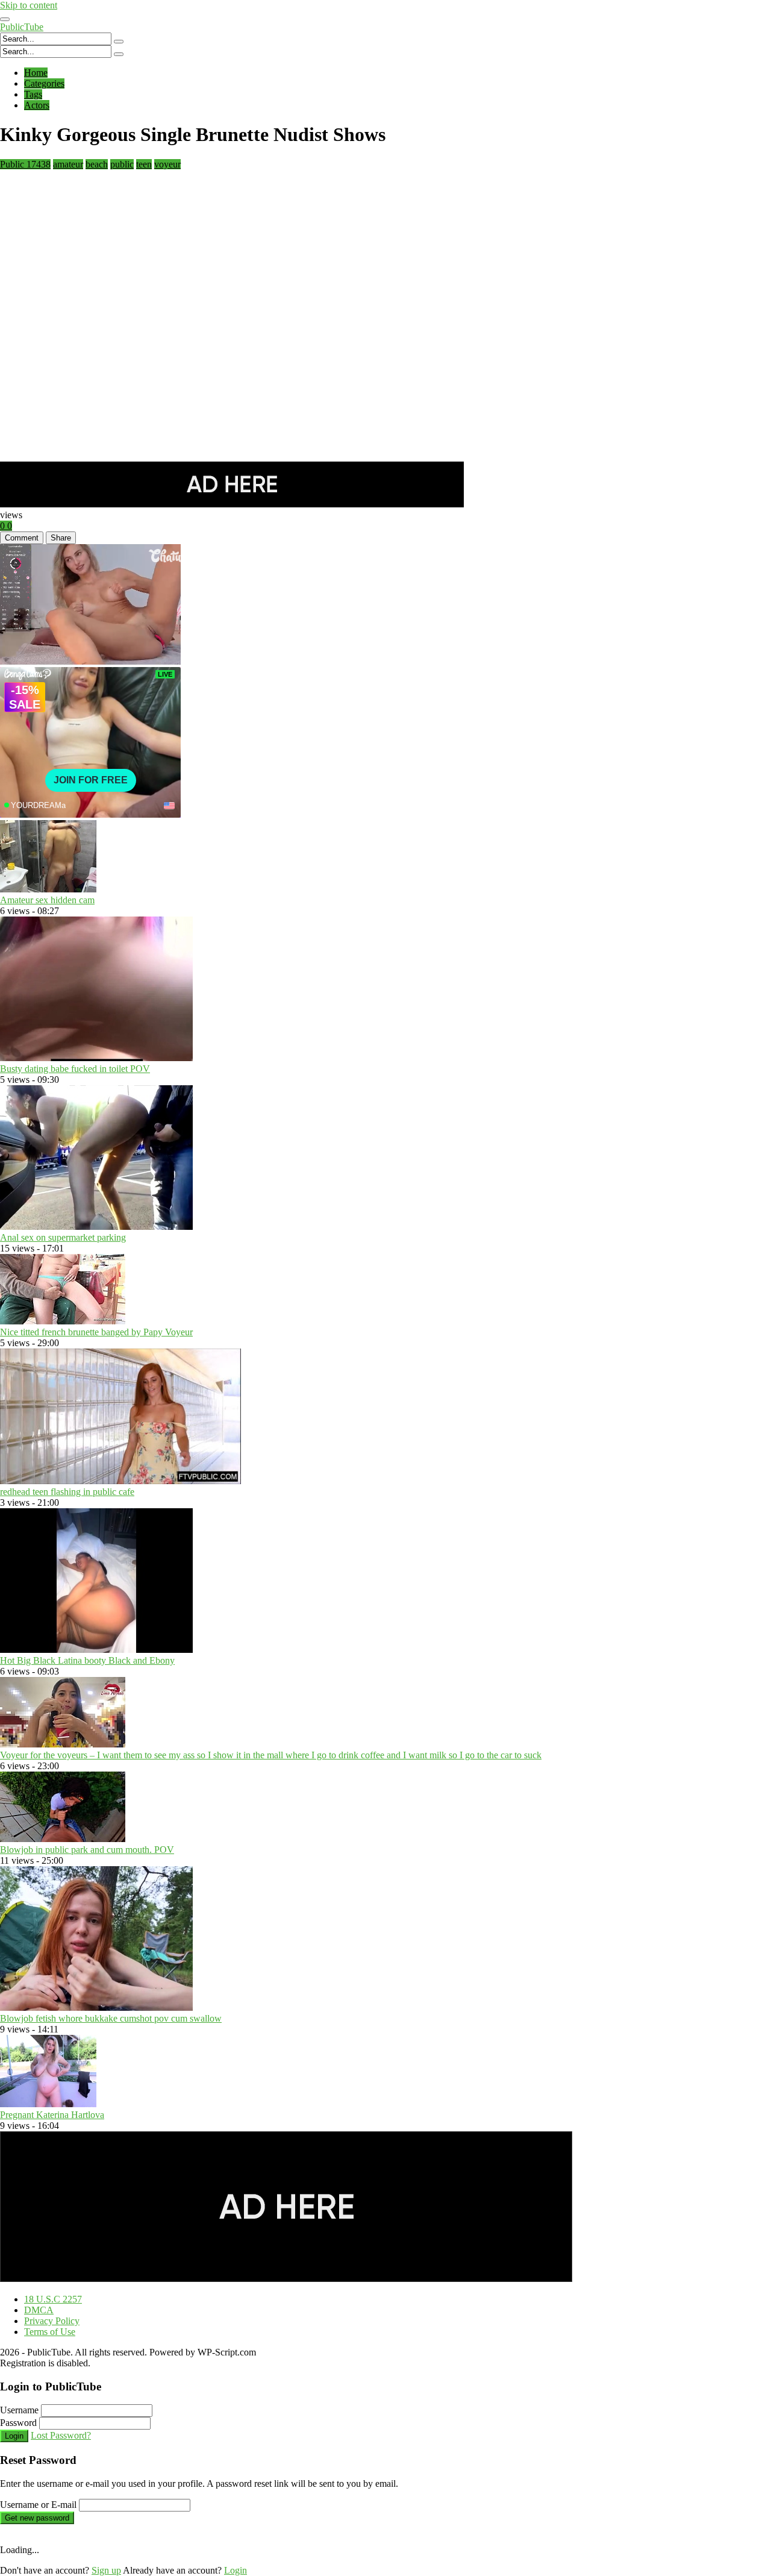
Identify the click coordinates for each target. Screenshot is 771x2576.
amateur (68, 164)
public (122, 164)
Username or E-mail (38, 2505)
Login (14, 2436)
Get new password (37, 2518)
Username (19, 2410)
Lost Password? (61, 2435)
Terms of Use (50, 2332)
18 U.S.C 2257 (53, 2299)
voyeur (167, 164)
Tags (33, 94)
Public (25, 164)
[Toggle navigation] (5, 19)
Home (36, 73)
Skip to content (29, 5)
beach (97, 164)
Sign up (106, 2570)
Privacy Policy (52, 2321)
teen (144, 164)
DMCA (39, 2310)
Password (18, 2423)
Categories (44, 83)
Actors (37, 105)
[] (119, 42)
